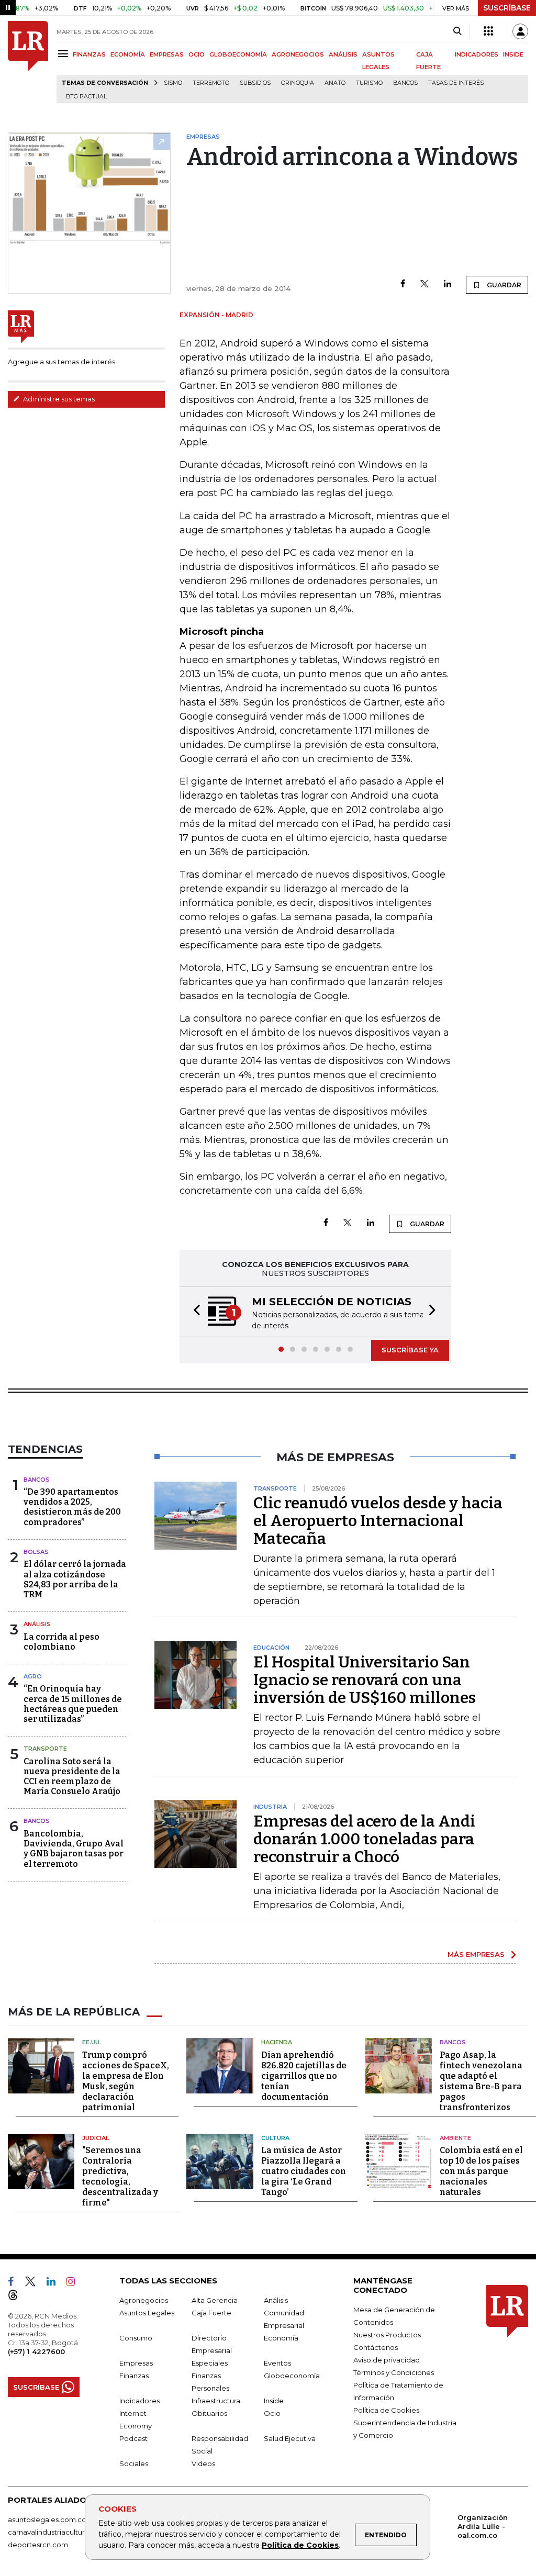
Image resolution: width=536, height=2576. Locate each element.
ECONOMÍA (128, 54)
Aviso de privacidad (387, 2360)
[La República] (28, 62)
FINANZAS (89, 54)
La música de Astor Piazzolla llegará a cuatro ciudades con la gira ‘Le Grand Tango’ (304, 2171)
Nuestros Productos (387, 2335)
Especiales (210, 2363)
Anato (335, 83)
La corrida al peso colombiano (62, 1642)
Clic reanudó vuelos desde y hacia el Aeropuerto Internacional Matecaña (378, 1521)
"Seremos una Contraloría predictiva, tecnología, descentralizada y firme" (120, 2176)
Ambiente (455, 2138)
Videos (203, 2463)
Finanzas (134, 2376)
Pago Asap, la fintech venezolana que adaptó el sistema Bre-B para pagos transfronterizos (481, 2081)
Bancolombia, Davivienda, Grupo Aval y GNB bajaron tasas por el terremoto (74, 1849)
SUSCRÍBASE (507, 8)
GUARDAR (503, 285)
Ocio (272, 2413)
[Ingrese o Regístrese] (520, 31)
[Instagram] (75, 2283)
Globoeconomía (292, 2376)
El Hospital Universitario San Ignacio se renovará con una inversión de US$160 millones (365, 1680)
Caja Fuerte (211, 2313)
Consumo (136, 2338)
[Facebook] (403, 284)
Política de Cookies (300, 2545)
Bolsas (36, 1552)
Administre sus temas (58, 399)
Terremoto (211, 83)
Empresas (136, 2363)
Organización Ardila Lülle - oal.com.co (483, 2526)
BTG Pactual (86, 97)
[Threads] (17, 2297)
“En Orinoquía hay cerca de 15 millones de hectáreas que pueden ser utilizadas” (73, 1704)
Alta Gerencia (215, 2300)
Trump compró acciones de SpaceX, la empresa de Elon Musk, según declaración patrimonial (126, 2081)
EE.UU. (92, 2042)
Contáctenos (376, 2347)
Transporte (45, 1749)
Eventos (277, 2363)
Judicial (96, 2138)
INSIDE (513, 54)
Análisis (37, 1624)
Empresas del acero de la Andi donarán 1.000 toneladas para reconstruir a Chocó (364, 1839)
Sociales (134, 2463)
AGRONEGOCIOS (298, 54)
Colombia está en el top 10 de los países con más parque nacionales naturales (481, 2171)
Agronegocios (144, 2300)
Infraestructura (216, 2401)
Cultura (275, 2138)
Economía (281, 2338)
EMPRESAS (167, 54)
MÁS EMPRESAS (476, 1954)
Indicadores (139, 2401)
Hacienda (277, 2042)
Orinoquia (298, 83)
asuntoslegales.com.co (47, 2519)
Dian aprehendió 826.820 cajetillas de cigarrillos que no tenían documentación (304, 2076)
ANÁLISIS (343, 54)
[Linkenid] (55, 2283)
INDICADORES (477, 54)
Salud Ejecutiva (290, 2438)
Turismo (369, 83)
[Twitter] (425, 284)
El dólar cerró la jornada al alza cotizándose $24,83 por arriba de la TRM (75, 1579)
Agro (33, 1676)
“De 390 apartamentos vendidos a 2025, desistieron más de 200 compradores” (72, 1507)
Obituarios (209, 2413)
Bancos (405, 83)
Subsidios (255, 83)
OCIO (197, 54)
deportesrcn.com (38, 2545)
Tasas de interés (456, 83)
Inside (274, 2401)
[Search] (457, 31)
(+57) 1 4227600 (36, 2351)
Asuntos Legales (147, 2313)
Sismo (173, 83)
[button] (194, 1312)
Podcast (133, 2438)
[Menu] (65, 54)
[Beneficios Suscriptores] (488, 31)
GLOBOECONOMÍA (238, 54)
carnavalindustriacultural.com (58, 2532)
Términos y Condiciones (394, 2372)
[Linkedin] (448, 284)
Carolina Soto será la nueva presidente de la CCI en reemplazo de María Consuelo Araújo (72, 1777)
